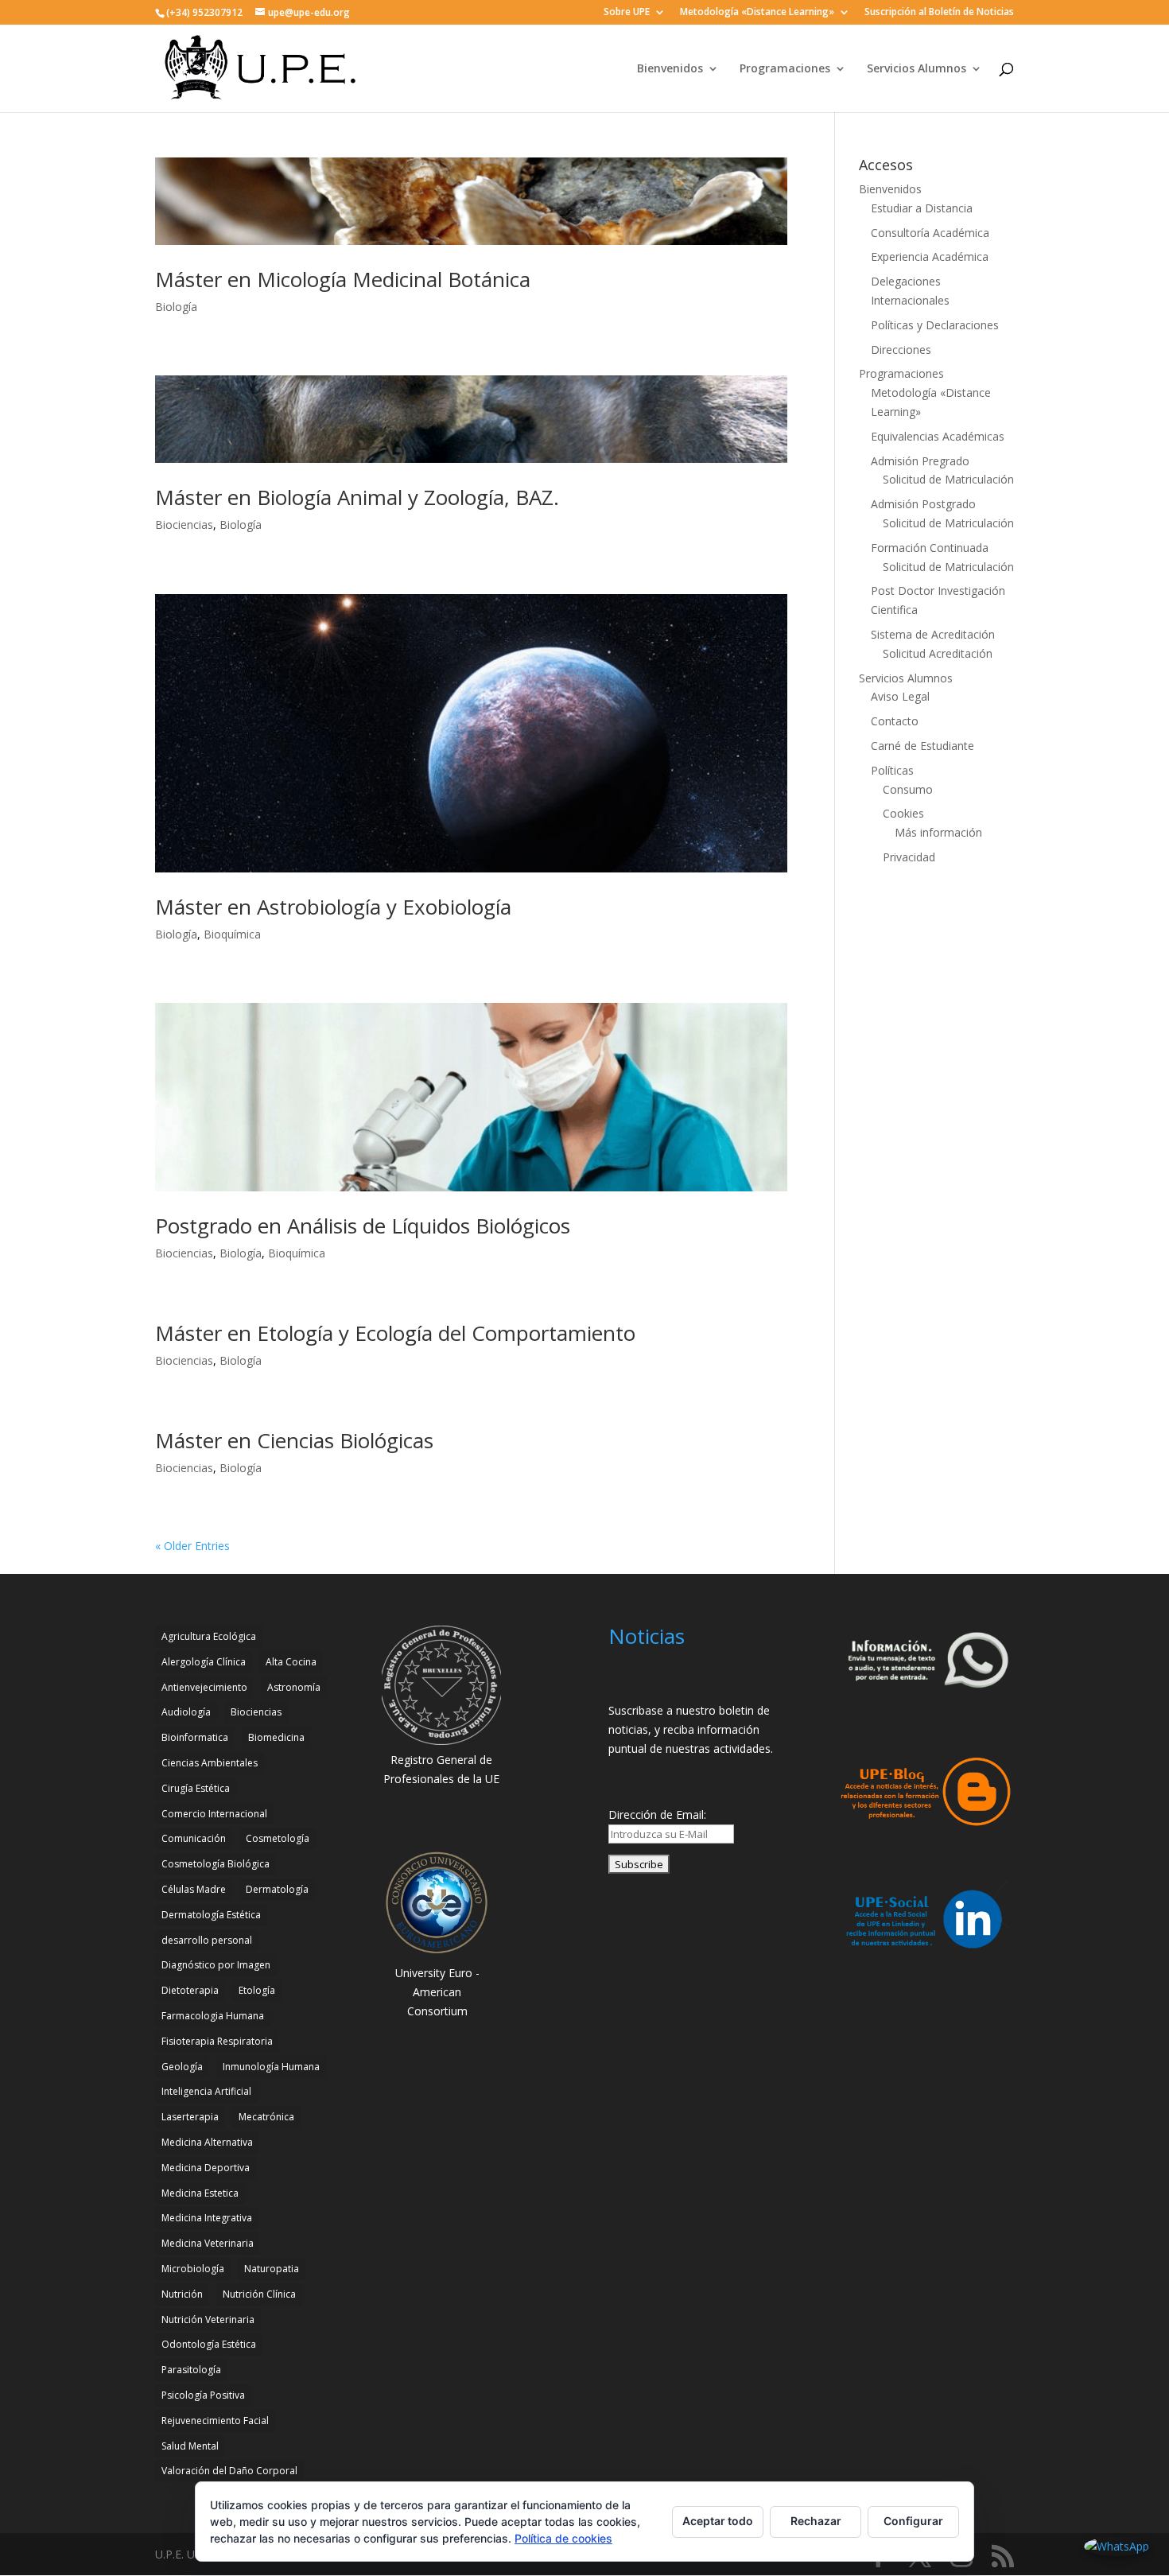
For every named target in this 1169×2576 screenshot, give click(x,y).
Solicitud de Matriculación (948, 479)
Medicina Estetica (200, 2193)
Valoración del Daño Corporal (229, 2471)
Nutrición (182, 2294)
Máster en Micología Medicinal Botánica (343, 279)
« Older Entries (192, 1546)
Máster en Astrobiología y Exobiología (333, 907)
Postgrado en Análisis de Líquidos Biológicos (363, 1226)
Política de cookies (563, 2538)
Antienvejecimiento (204, 1687)
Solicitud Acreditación (938, 653)
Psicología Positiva (203, 2395)
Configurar (913, 2521)
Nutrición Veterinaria (208, 2320)
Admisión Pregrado (920, 461)
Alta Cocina (291, 1662)
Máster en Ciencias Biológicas (294, 1440)
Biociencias (184, 525)
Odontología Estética (209, 2344)
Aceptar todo (718, 2521)
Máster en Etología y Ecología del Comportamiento (395, 1333)
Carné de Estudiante (922, 746)
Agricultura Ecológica (209, 1636)
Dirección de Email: (657, 1814)
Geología (182, 2067)
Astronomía (294, 1687)
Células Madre (194, 1889)
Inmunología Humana (271, 2067)
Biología (176, 307)
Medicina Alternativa (207, 2142)
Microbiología (193, 2269)
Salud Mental (190, 2446)
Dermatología (277, 1889)
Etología (257, 1990)
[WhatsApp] (1117, 2547)
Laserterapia (190, 2117)
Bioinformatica (195, 1737)
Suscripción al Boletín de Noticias (939, 13)
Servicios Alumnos (917, 69)
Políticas (892, 770)
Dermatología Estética (211, 1915)
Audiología (186, 1712)
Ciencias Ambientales (210, 1763)
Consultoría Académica (930, 233)
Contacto (895, 721)
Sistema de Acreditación (933, 634)
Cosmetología (278, 1838)
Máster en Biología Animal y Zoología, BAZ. (357, 497)
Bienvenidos (670, 69)
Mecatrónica (266, 2117)
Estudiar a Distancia (922, 208)
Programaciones (785, 69)
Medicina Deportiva (206, 2168)
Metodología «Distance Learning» (757, 13)
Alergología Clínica (204, 1662)
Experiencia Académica (930, 256)
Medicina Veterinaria (208, 2243)
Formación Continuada (930, 548)
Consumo (908, 789)
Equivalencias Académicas (938, 436)
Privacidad (909, 857)
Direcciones (901, 350)
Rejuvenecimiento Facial (215, 2421)
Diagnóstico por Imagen (216, 1965)
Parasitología (191, 2370)
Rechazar (816, 2521)
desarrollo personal (207, 1940)
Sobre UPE (627, 13)
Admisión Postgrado (923, 504)
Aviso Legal (900, 696)
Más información (938, 832)
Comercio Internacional (214, 1814)
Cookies (903, 813)
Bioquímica (232, 934)
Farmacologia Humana (213, 2016)
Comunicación (194, 1838)
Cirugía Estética (196, 1788)
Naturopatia (272, 2269)
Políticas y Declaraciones (935, 325)
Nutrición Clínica (259, 2294)
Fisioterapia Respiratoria (217, 2041)
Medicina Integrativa (207, 2218)
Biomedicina (276, 1737)
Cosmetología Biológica (216, 1864)
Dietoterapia (190, 1990)
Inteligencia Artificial (206, 2091)
